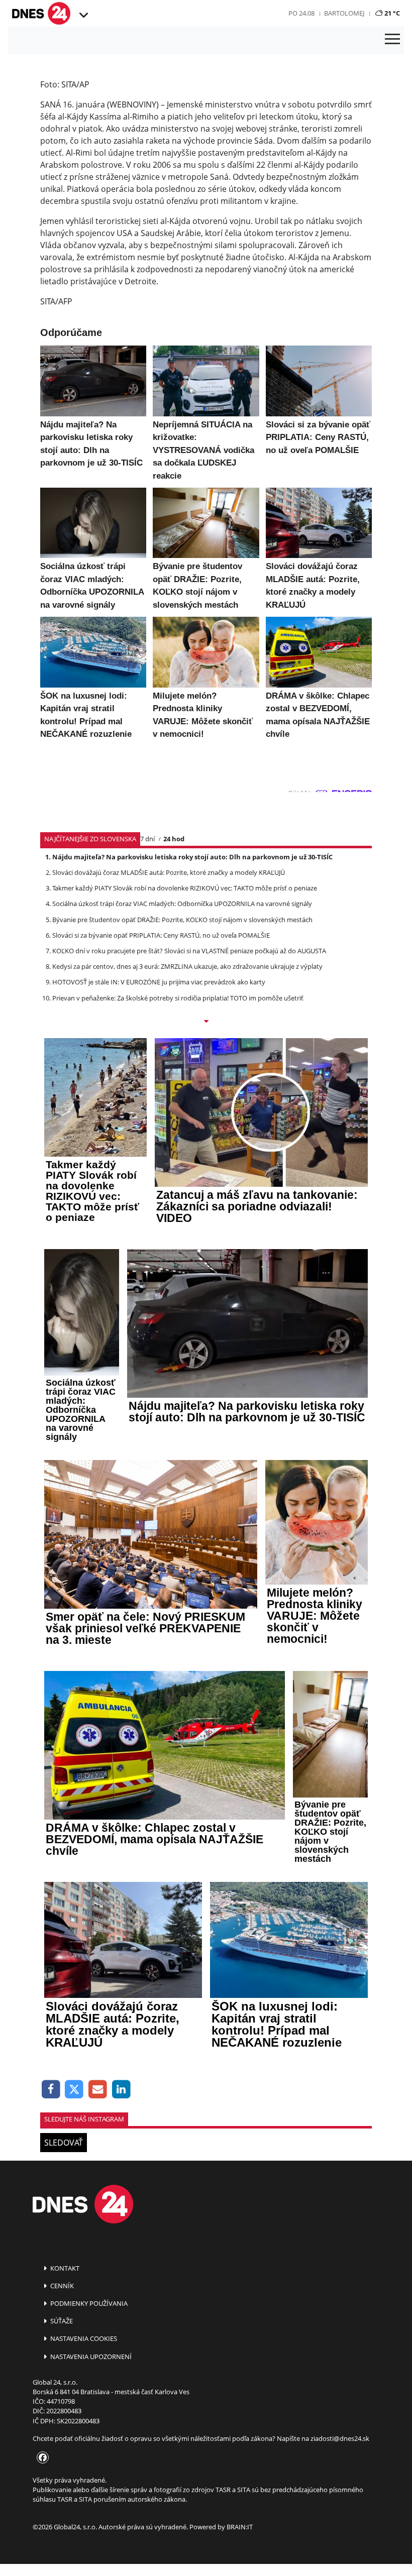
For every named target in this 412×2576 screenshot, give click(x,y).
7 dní (147, 839)
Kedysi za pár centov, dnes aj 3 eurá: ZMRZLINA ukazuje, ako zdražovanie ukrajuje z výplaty (187, 966)
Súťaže (61, 2321)
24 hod (174, 839)
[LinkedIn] (121, 2090)
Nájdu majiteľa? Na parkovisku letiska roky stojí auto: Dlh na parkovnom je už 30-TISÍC (192, 857)
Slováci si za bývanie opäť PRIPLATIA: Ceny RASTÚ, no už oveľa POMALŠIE (161, 935)
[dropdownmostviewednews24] (206, 1022)
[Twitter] (75, 2090)
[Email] (98, 2090)
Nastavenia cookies (83, 2338)
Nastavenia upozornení (90, 2357)
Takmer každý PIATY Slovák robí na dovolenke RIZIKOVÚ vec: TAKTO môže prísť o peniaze (185, 888)
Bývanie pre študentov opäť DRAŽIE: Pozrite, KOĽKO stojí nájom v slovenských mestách (182, 920)
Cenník (61, 2286)
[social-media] (41, 2458)
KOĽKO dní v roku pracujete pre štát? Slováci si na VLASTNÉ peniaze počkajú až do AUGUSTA (189, 951)
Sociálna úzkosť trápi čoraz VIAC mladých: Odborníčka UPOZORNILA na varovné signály (182, 904)
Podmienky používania (88, 2303)
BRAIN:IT (240, 2527)
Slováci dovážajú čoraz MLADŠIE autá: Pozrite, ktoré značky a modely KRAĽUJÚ (169, 872)
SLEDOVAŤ (64, 2143)
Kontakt (64, 2268)
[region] (83, 16)
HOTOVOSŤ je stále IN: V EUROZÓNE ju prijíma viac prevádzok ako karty (159, 982)
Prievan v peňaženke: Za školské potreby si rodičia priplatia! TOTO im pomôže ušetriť (178, 998)
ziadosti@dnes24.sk (340, 2438)
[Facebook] (51, 2090)
